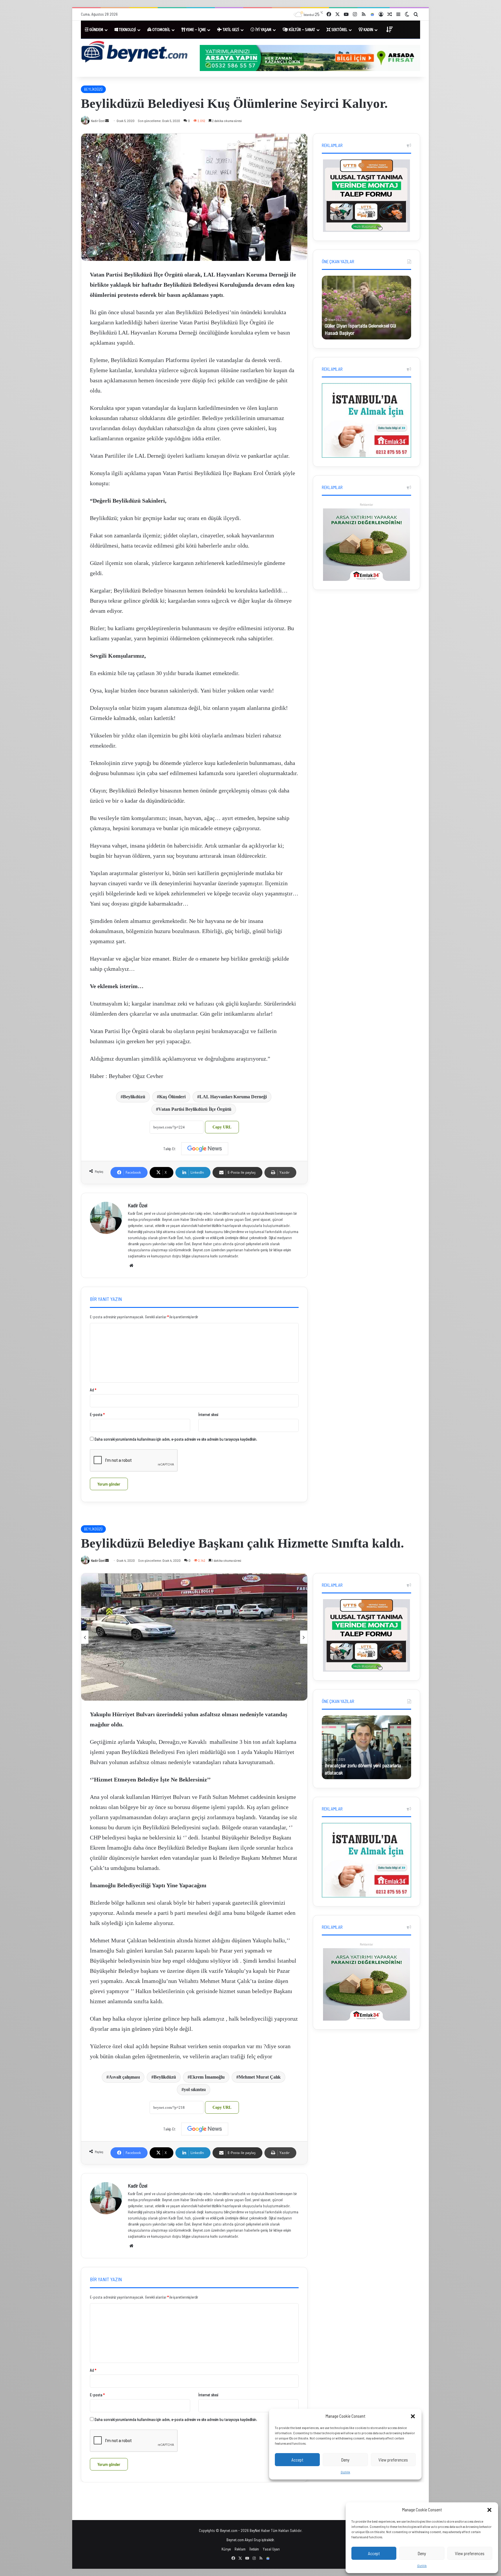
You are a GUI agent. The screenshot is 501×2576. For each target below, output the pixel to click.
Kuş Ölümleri (172, 1097)
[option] (366, 308)
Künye (226, 2549)
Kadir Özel (138, 1205)
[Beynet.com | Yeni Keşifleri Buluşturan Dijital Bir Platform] (135, 53)
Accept (374, 2553)
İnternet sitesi (208, 1415)
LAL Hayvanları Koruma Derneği (233, 1097)
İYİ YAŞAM (263, 30)
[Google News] (205, 1149)
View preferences (470, 2553)
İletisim (254, 2549)
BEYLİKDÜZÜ (93, 89)
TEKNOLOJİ (127, 30)
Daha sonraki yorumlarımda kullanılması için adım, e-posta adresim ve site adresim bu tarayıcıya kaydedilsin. (176, 1439)
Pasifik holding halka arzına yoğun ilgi (361, 333)
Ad (93, 1390)
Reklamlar (366, 505)
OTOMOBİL (161, 30)
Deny (422, 2553)
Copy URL (222, 1127)
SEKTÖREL (339, 30)
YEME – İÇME (195, 30)
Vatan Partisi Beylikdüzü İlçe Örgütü (195, 1109)
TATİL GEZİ (230, 30)
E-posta (97, 1415)
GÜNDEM (96, 30)
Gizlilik (422, 2566)
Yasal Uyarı (271, 2549)
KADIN (368, 30)
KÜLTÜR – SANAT (302, 30)
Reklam (240, 2549)
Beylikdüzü (134, 1097)
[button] (489, 2510)
